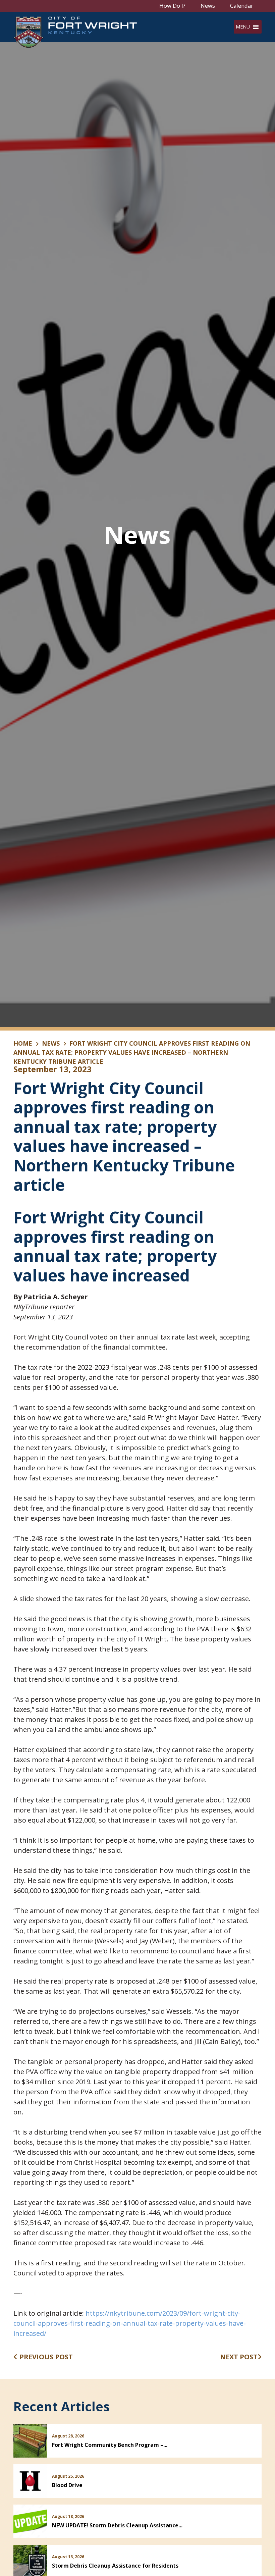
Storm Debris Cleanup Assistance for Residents (115, 2566)
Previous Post (45, 2357)
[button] (243, 27)
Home (23, 1043)
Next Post (239, 2357)
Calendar (242, 6)
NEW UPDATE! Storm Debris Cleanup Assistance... (117, 2525)
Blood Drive (67, 2485)
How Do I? (172, 6)
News (208, 6)
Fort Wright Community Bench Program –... (110, 2445)
